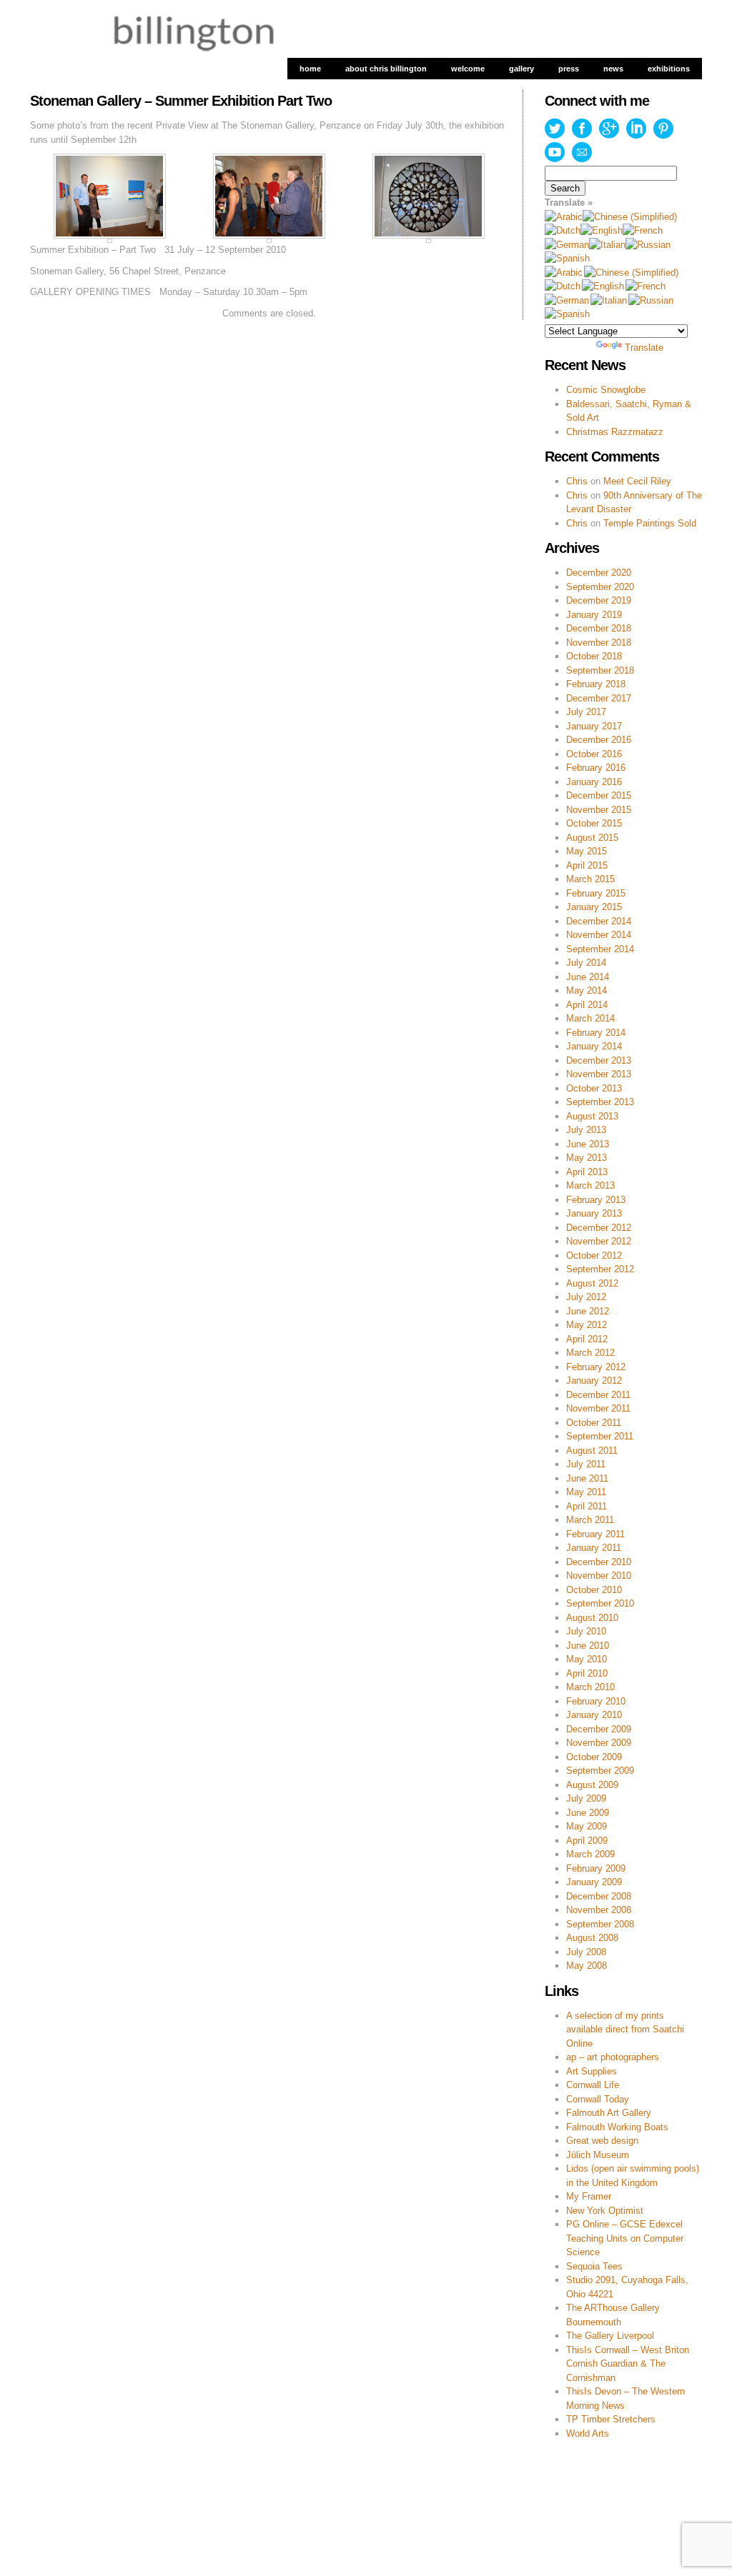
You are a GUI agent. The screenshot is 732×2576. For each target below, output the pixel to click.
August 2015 (592, 838)
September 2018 (600, 670)
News (613, 69)
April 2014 (587, 1005)
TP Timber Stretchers (611, 2419)
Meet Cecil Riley (637, 481)
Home (310, 69)
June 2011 (587, 1478)
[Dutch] (563, 230)
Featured (140, 2476)
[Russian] (648, 245)
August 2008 (592, 1938)
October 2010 (594, 1590)
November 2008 (599, 1910)
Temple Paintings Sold (650, 523)
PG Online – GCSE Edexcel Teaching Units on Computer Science (625, 2238)
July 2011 (586, 1464)
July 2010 (586, 1631)
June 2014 (588, 977)
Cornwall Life (593, 2085)
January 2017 (594, 726)
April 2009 (587, 1841)
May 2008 (587, 1966)
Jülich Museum (598, 2155)
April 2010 (587, 1673)
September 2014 (600, 949)
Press (569, 69)
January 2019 (594, 615)
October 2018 (594, 656)
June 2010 (588, 1646)
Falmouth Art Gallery (609, 2113)
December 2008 (599, 1896)
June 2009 (588, 1813)
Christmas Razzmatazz (615, 432)
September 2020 (600, 587)
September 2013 (600, 1102)
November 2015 (599, 810)
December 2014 (599, 921)
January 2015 (594, 907)
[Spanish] (567, 258)
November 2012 (599, 1241)
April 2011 (587, 1506)
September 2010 (600, 1603)
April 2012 (587, 1339)
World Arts (588, 2433)
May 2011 (586, 1492)
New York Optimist (605, 2211)
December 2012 (599, 1228)
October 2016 (594, 754)
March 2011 (590, 1520)
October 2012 (594, 1255)
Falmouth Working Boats (617, 2127)
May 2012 (587, 1325)
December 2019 (599, 600)
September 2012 (600, 1269)
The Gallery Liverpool (610, 2336)
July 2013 (586, 1130)
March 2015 (590, 879)
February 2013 (596, 1200)
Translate (644, 348)
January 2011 (594, 1548)
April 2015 (587, 865)
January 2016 (594, 782)
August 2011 (592, 1451)
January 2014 (594, 1046)
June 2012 (588, 1311)
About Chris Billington (386, 69)
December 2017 (599, 698)
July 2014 (586, 963)
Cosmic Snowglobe (606, 390)
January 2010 (594, 1715)
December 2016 (599, 740)
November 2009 (599, 1743)
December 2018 (599, 628)
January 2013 (594, 1213)
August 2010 (592, 1618)
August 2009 (592, 1785)
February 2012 (596, 1367)
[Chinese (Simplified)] (630, 217)
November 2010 (599, 1576)
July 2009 (586, 1798)
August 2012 (592, 1283)
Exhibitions (669, 69)
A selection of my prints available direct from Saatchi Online (625, 2030)
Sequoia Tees (594, 2266)
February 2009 (596, 1868)
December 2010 (599, 1562)
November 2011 (598, 1408)
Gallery (521, 69)
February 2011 (595, 1534)
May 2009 (587, 1826)
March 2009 (590, 1854)
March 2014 (590, 1018)
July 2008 (586, 1952)
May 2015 (587, 851)
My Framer (589, 2196)
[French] (643, 230)
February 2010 (596, 1701)
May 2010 (587, 1659)
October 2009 (594, 1757)
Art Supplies (592, 2071)
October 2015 (594, 823)
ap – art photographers (613, 2057)
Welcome (468, 69)
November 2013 (599, 1074)
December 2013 (599, 1060)
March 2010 (590, 1687)
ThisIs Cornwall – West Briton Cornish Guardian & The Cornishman (628, 2364)
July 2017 (586, 712)
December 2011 (598, 1395)
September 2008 (600, 1924)
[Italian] (607, 245)
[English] (602, 230)
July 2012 (586, 1297)
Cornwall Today (598, 2099)
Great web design (602, 2141)
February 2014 (596, 1033)
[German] (567, 245)
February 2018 (596, 684)
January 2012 (594, 1381)
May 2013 (587, 1158)
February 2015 (596, 893)
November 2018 (599, 643)
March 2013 (590, 1185)
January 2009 (594, 1882)
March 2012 (590, 1353)
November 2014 (599, 935)
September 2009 (600, 1771)
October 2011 (594, 1423)
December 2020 (599, 573)
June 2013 (588, 1144)
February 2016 (596, 768)
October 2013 (594, 1088)
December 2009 (599, 1729)
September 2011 (600, 1436)
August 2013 (592, 1116)
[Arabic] (564, 217)
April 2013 (587, 1172)
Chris (577, 481)
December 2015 (599, 795)
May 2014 (587, 990)
